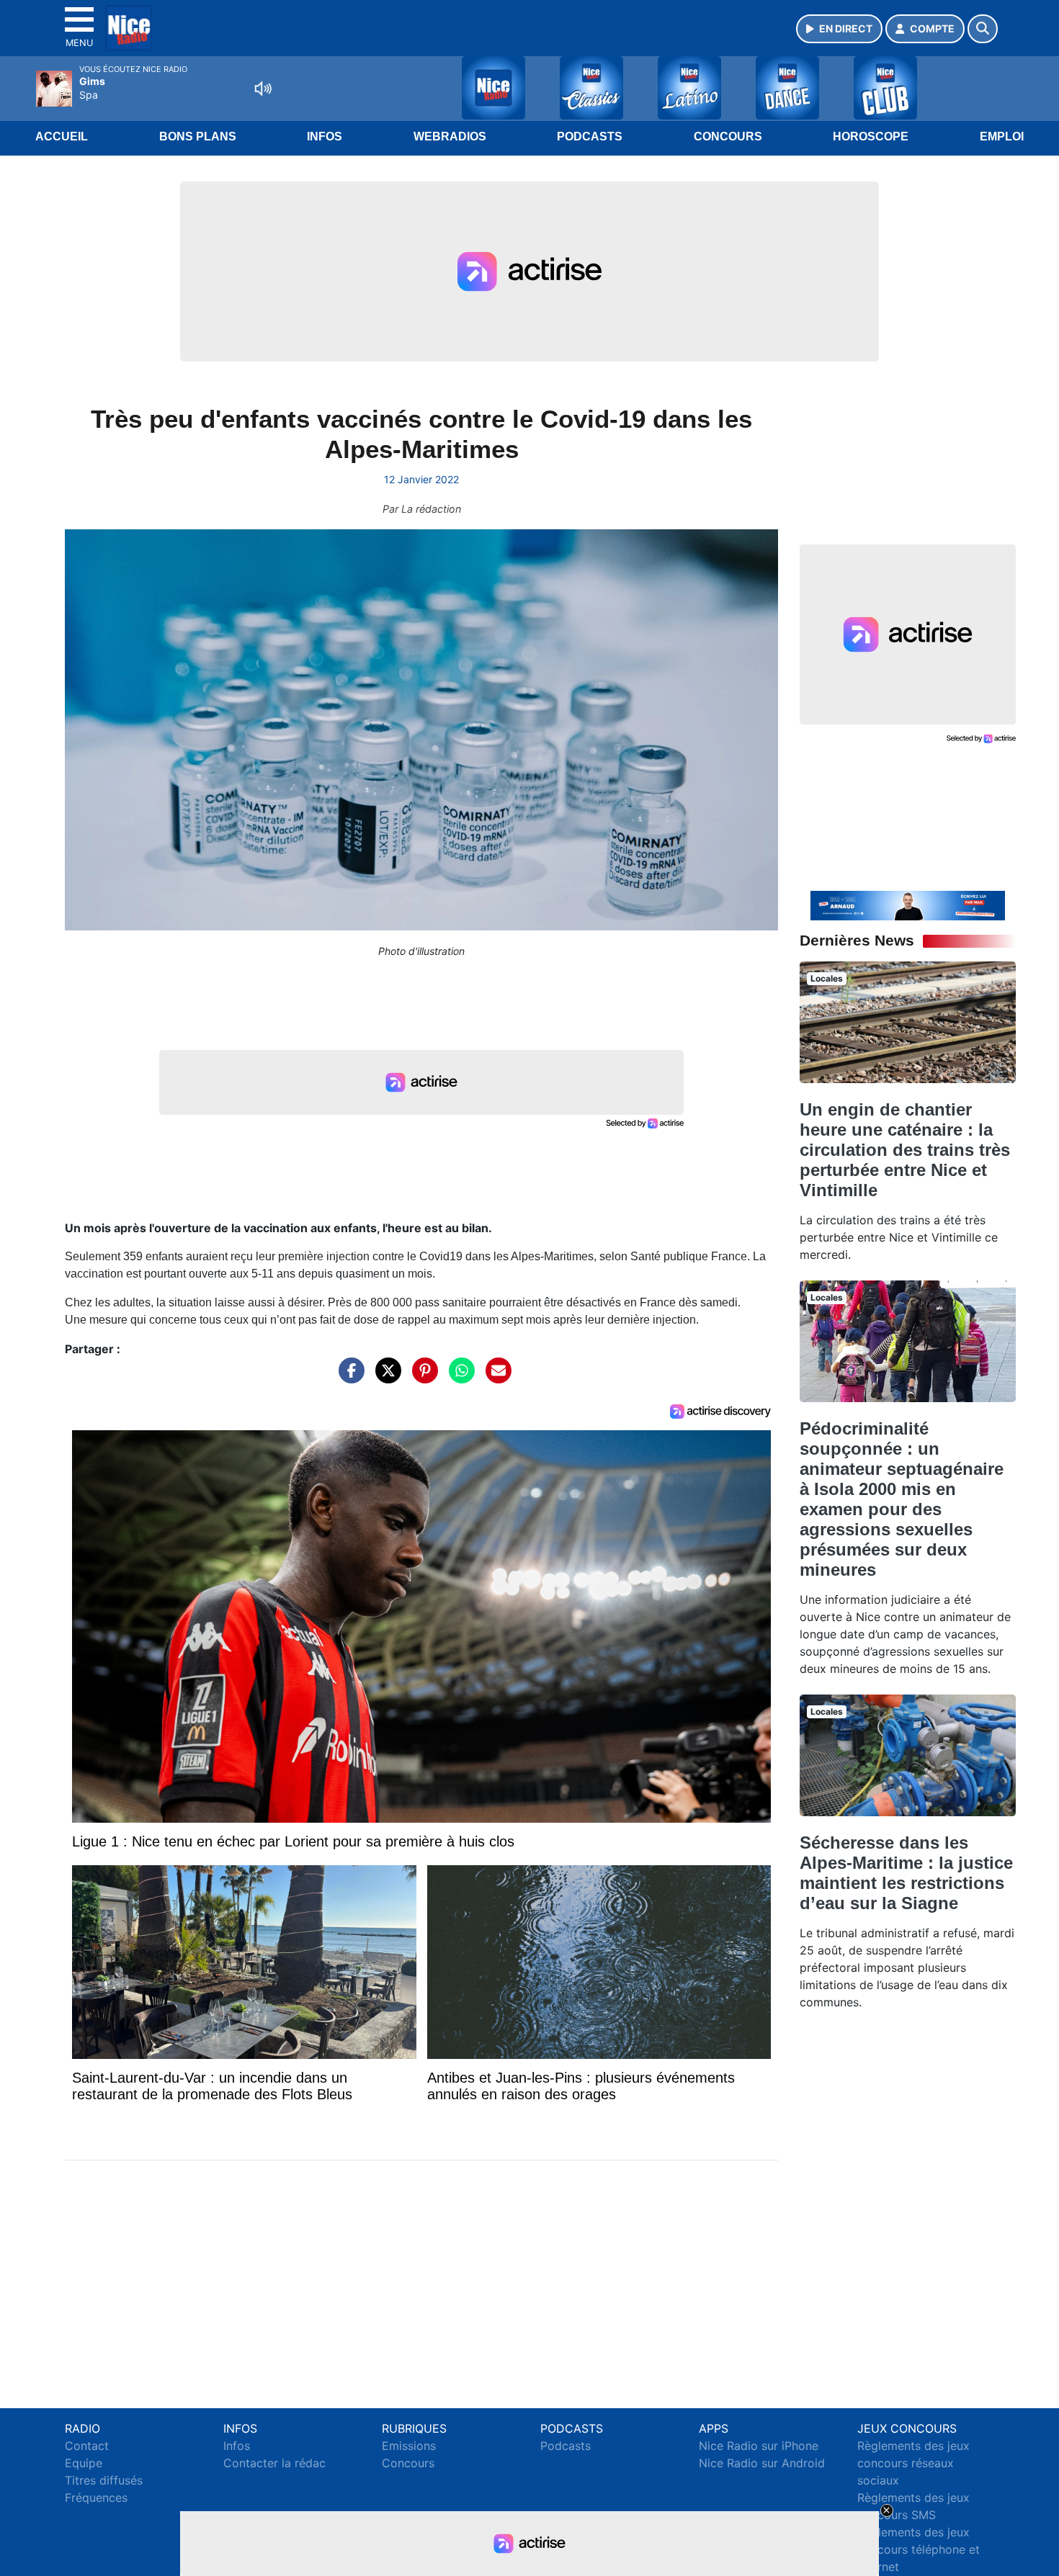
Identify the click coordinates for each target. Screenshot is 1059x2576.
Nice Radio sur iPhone (759, 2446)
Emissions (409, 2446)
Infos (325, 136)
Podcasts (590, 136)
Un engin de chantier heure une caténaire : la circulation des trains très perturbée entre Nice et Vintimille (905, 1150)
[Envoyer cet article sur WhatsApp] (458, 1378)
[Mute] (263, 89)
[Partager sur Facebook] (348, 1378)
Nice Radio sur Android (762, 2463)
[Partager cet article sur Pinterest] (421, 1378)
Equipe (84, 2463)
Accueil (62, 136)
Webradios (450, 136)
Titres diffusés (104, 2480)
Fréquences (96, 2498)
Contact (87, 2446)
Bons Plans (198, 136)
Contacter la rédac (274, 2463)
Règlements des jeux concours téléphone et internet (919, 2549)
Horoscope (871, 136)
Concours (728, 136)
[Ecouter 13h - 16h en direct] (908, 905)
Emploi (1002, 136)
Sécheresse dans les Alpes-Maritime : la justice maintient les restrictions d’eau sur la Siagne (906, 1873)
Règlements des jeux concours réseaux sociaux (913, 2463)
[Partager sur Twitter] (385, 1378)
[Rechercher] (983, 29)
